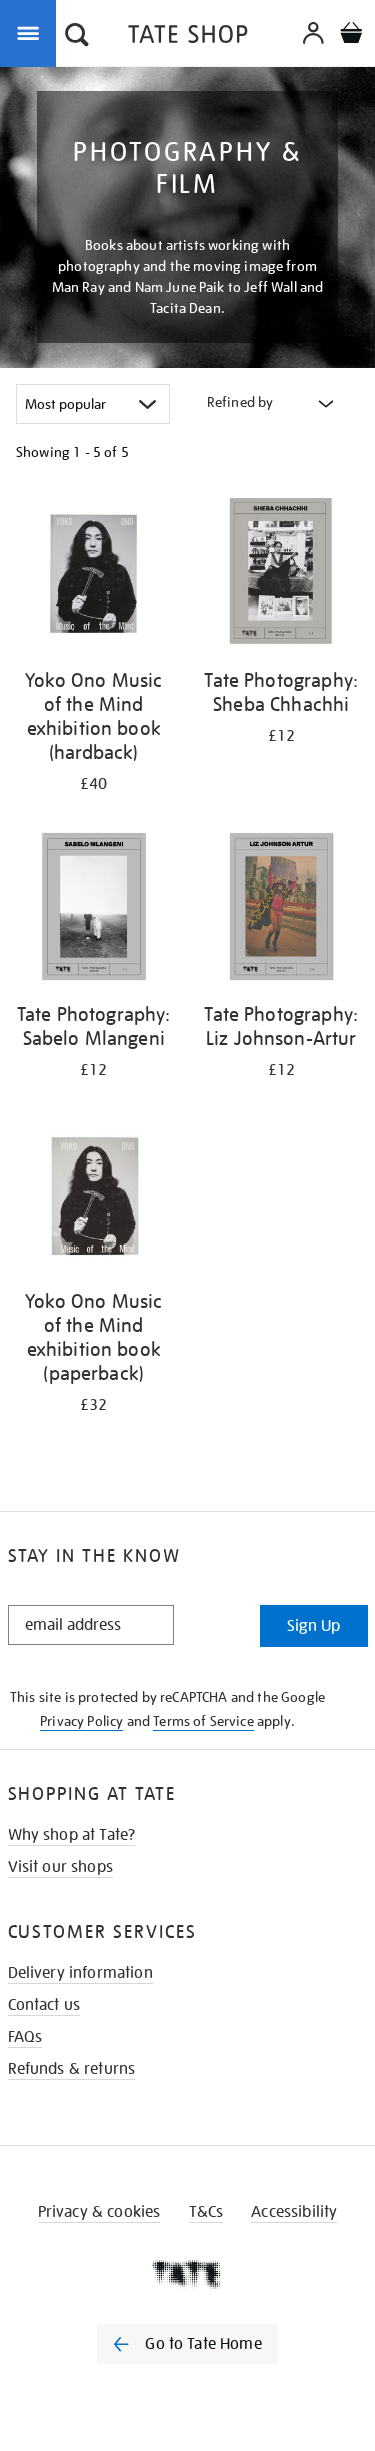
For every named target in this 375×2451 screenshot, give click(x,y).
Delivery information (80, 1973)
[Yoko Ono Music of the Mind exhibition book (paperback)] (94, 1196)
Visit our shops (60, 1867)
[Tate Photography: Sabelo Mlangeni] (94, 910)
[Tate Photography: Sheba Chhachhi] (282, 575)
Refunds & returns (72, 2069)
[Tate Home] (187, 2274)
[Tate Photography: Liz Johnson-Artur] (282, 910)
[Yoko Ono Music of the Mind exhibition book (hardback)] (94, 575)
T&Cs (206, 2212)
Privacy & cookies (99, 2212)
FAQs (25, 2037)
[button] (77, 37)
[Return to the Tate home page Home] (188, 37)
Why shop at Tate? (72, 1835)
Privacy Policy (81, 1721)
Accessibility (294, 2212)
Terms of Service (203, 1721)
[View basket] (351, 35)
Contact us (44, 2005)
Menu (32, 32)
